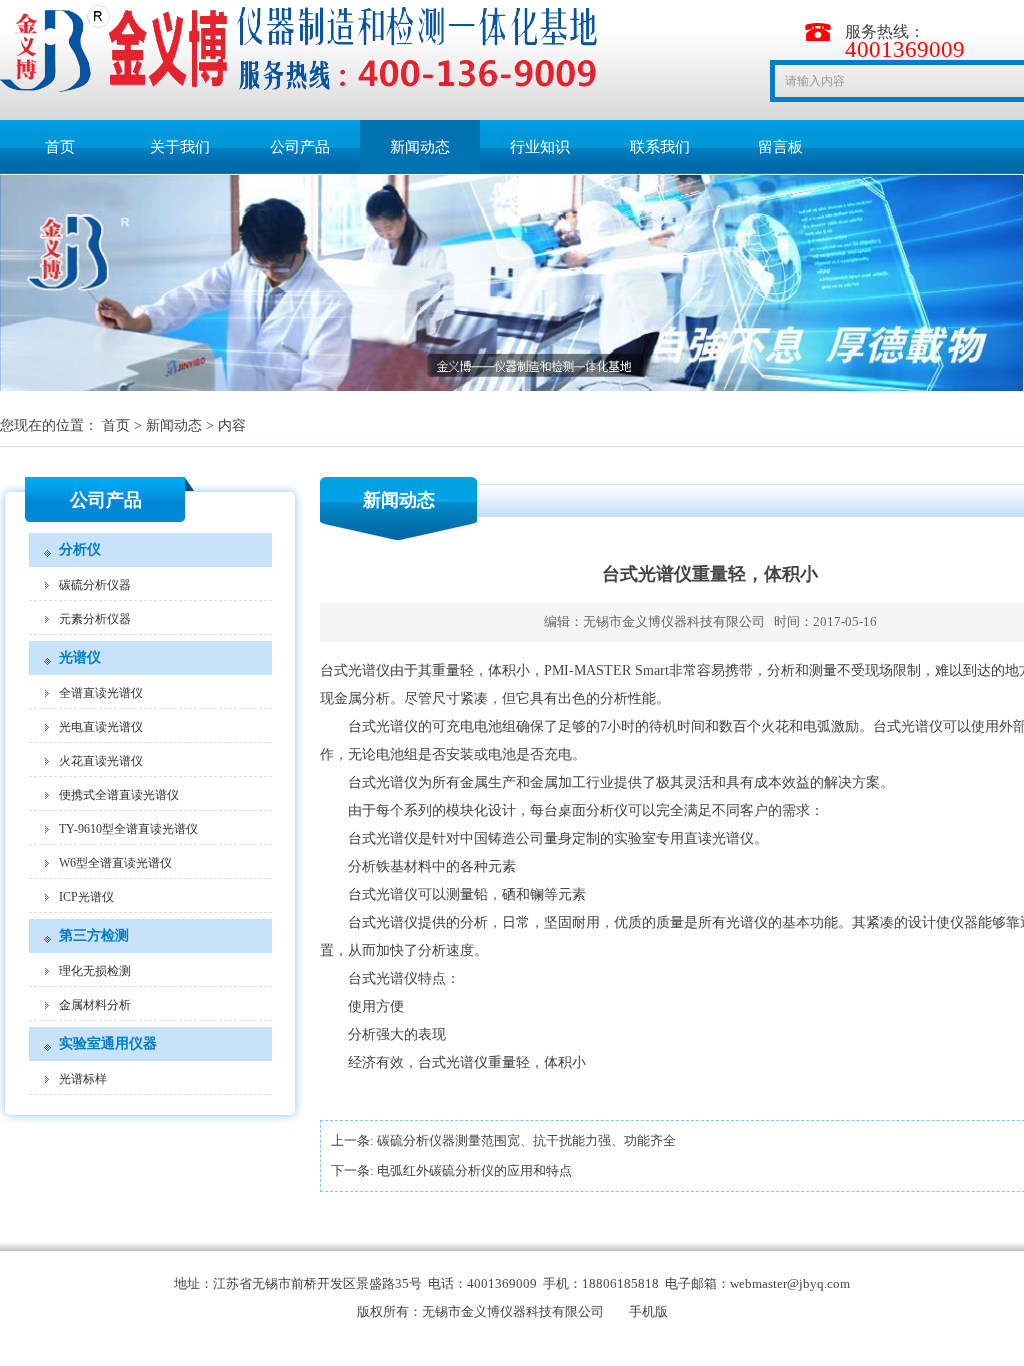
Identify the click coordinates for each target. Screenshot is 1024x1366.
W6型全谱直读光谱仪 (115, 863)
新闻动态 (420, 147)
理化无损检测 (95, 971)
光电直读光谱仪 (101, 727)
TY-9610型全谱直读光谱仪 (128, 829)
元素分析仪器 (95, 619)
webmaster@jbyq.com (790, 1283)
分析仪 (80, 549)
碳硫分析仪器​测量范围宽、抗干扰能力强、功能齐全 (526, 1140)
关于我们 (180, 147)
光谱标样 (83, 1079)
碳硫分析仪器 (95, 585)
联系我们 (660, 147)
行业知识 (540, 147)
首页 (60, 147)
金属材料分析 (95, 1005)
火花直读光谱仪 (101, 761)
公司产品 (300, 147)
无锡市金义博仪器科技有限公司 (674, 621)
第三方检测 (94, 935)
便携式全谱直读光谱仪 (119, 795)
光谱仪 (80, 657)
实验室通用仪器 (108, 1043)
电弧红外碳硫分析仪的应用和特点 (474, 1170)
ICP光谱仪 (86, 897)
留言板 (780, 147)
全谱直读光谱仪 (101, 693)
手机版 (648, 1311)
